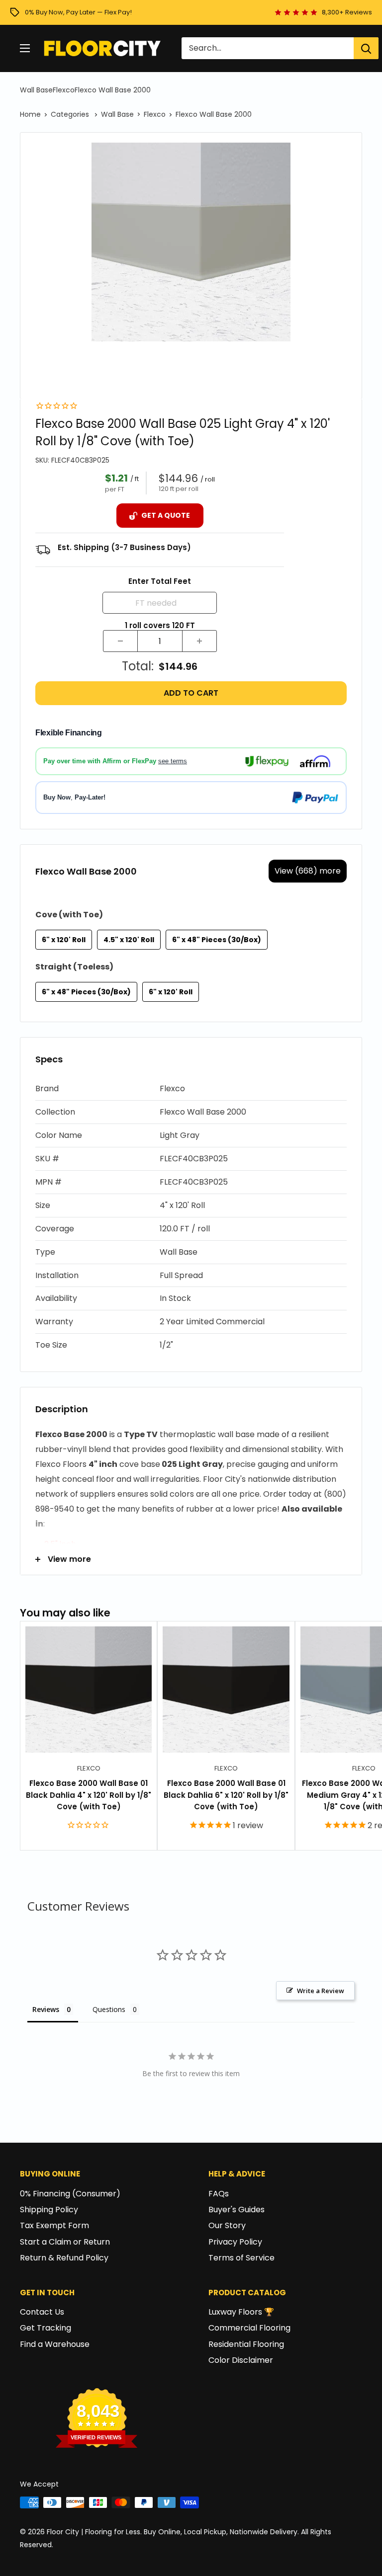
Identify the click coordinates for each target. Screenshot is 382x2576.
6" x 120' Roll (64, 940)
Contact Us (42, 2312)
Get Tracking (46, 2328)
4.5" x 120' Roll (129, 940)
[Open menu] (25, 48)
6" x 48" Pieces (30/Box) (217, 940)
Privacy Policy (235, 2242)
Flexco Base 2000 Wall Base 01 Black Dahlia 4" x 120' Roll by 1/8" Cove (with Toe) (89, 1795)
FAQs (219, 2194)
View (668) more (308, 871)
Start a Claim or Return (65, 2242)
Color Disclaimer (241, 2360)
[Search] (366, 48)
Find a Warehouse (55, 2344)
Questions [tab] (109, 2009)
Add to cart (191, 693)
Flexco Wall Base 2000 (113, 90)
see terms (173, 761)
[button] (191, 1089)
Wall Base (36, 90)
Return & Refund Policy (64, 2258)
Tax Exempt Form (54, 2225)
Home (30, 114)
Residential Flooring (246, 2344)
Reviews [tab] (46, 2009)
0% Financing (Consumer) (70, 2194)
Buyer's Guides (237, 2210)
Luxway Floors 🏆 (241, 2312)
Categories (71, 114)
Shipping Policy (49, 2210)
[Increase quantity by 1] (199, 641)
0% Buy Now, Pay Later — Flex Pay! (78, 12)
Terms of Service (241, 2258)
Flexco (64, 90)
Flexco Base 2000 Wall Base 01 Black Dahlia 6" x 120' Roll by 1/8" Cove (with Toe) (226, 1795)
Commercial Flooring (249, 2328)
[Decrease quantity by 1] (120, 641)
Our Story (227, 2225)
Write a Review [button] (321, 1991)
